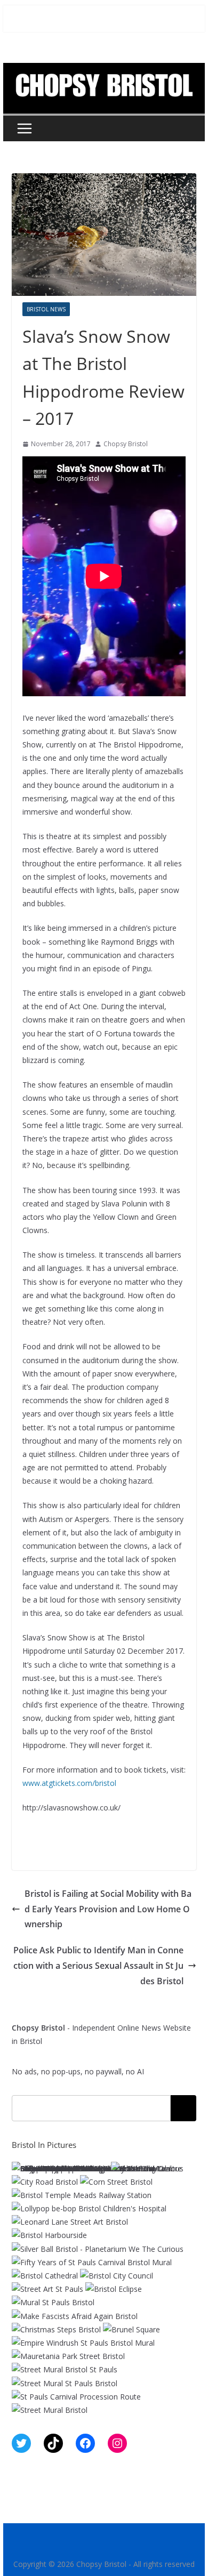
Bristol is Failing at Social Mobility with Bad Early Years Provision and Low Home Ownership (108, 1909)
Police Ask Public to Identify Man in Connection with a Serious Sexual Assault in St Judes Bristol (98, 1966)
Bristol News (46, 309)
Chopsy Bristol (126, 444)
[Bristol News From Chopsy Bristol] (104, 70)
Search (183, 2108)
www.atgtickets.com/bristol (69, 1783)
